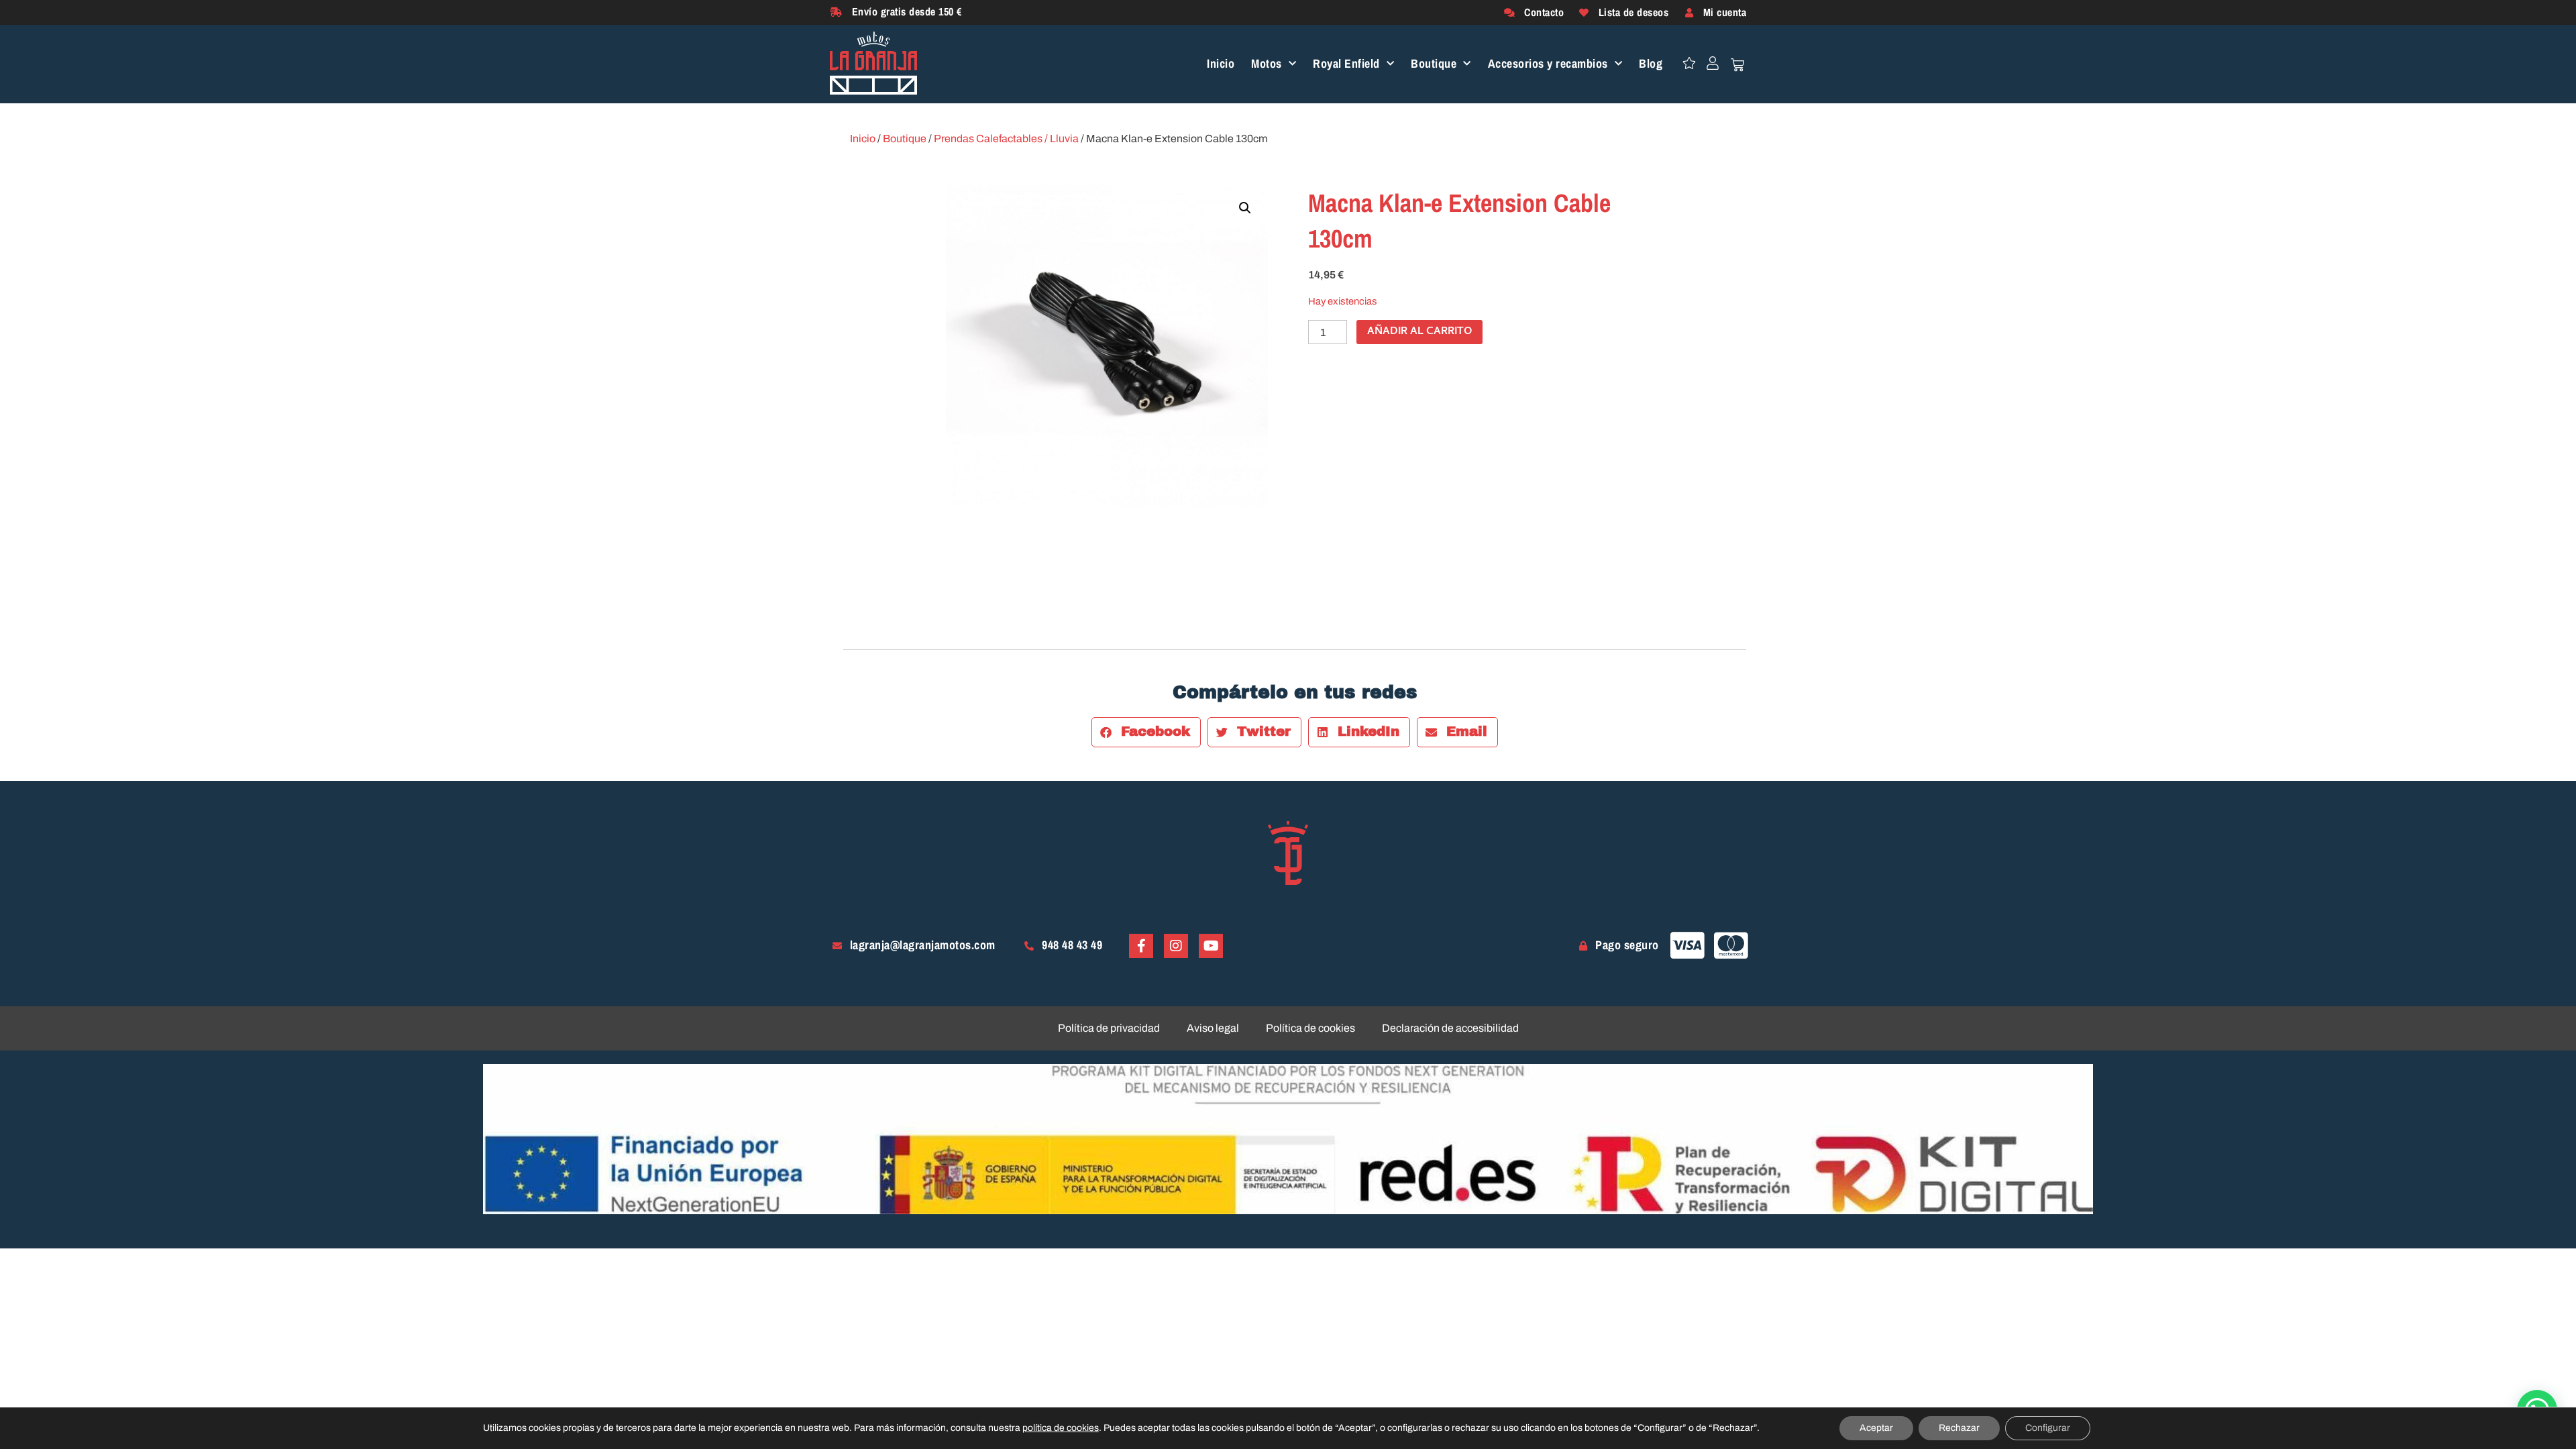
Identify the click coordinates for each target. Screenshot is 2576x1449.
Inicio (1221, 64)
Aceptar (1876, 1428)
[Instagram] (1176, 946)
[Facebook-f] (1141, 946)
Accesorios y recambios (1548, 64)
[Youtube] (1211, 946)
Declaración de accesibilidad (1450, 1028)
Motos (1267, 64)
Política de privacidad (1109, 1028)
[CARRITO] (1737, 65)
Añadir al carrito (1419, 332)
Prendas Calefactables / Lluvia (1006, 139)
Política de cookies (1310, 1028)
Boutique (1434, 64)
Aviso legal (1213, 1028)
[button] (1245, 208)
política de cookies (1061, 1428)
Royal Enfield (1346, 64)
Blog (1651, 64)
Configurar (2048, 1428)
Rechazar (1959, 1428)
